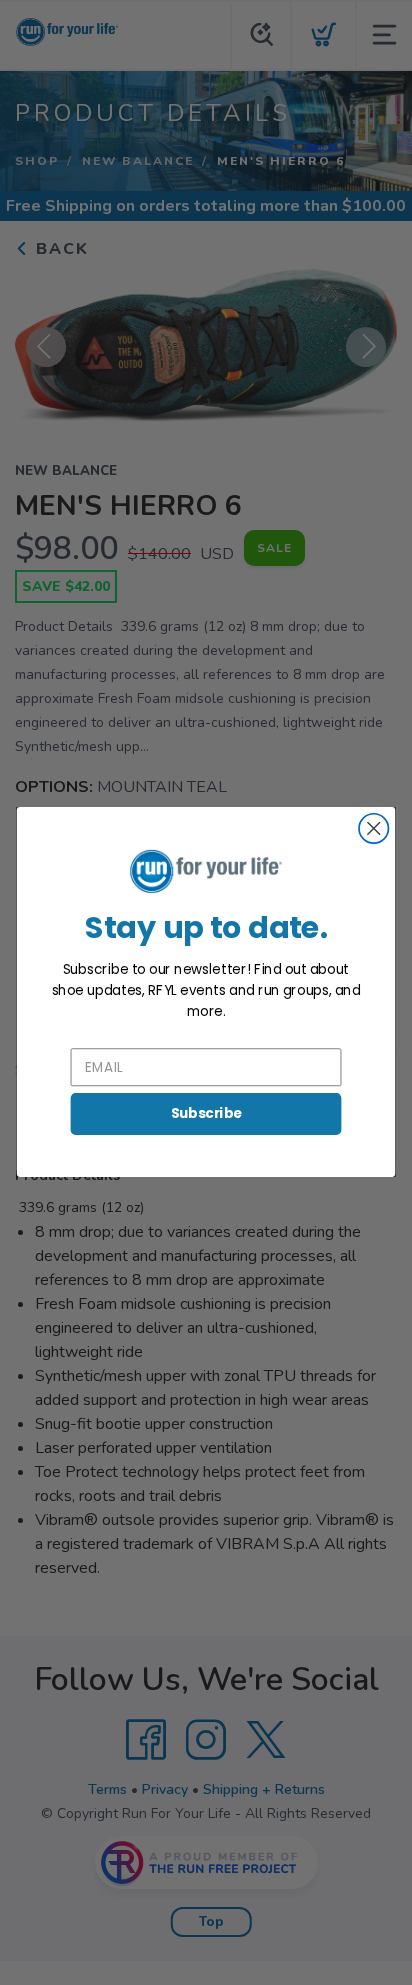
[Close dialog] (373, 828)
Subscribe (206, 1113)
